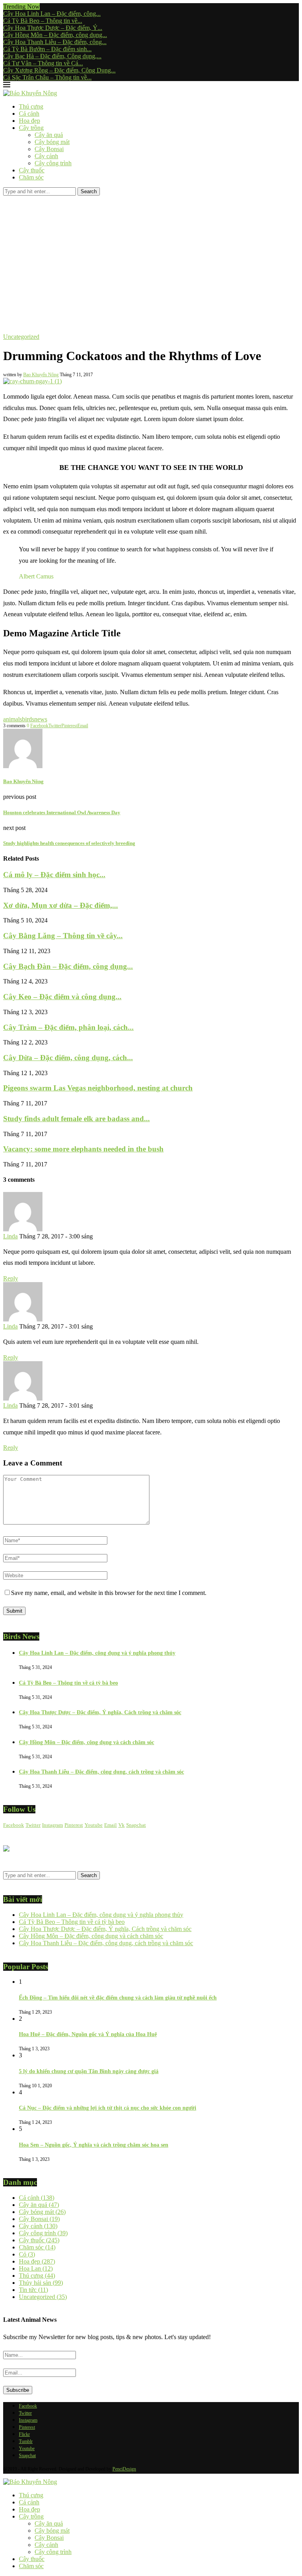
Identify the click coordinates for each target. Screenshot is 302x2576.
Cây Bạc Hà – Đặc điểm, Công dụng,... (52, 56)
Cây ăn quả (49, 135)
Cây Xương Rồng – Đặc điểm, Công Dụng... (59, 70)
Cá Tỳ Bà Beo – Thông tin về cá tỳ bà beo (68, 1683)
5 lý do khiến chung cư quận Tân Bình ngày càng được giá (89, 2071)
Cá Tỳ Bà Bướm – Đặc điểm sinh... (47, 49)
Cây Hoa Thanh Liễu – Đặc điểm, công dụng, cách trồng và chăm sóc (101, 1772)
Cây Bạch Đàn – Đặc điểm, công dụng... (68, 966)
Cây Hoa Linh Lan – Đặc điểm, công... (52, 14)
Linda (10, 1236)
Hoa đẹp (29, 121)
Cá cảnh (29, 114)
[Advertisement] (151, 255)
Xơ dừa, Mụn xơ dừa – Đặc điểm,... (61, 905)
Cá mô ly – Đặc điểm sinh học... (54, 875)
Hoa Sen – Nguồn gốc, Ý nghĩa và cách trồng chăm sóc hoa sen (94, 2145)
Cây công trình (53, 163)
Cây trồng (31, 128)
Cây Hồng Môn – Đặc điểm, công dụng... (55, 35)
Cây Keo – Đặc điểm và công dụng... (62, 997)
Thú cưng (31, 106)
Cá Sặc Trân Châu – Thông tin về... (47, 77)
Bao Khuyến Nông (41, 375)
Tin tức (33, 2290)
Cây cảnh (46, 156)
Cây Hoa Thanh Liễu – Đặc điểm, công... (55, 42)
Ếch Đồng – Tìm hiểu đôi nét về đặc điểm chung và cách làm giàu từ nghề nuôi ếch (118, 1998)
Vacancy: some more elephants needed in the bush (83, 1149)
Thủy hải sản (41, 2283)
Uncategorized (43, 2297)
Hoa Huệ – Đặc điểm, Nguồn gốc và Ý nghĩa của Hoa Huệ (88, 2034)
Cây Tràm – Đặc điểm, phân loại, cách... (68, 1027)
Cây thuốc (32, 170)
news (41, 719)
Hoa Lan (36, 2268)
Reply (11, 1278)
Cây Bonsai (49, 149)
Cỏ (27, 2254)
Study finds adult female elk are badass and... (76, 1119)
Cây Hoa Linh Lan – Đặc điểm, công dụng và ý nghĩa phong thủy (97, 1653)
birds (28, 719)
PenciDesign (124, 2469)
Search (89, 191)
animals (13, 719)
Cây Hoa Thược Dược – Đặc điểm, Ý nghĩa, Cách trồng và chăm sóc (100, 1712)
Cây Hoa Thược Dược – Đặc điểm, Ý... (53, 28)
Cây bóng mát (52, 142)
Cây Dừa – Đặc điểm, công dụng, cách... (68, 1058)
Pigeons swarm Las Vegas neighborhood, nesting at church (98, 1088)
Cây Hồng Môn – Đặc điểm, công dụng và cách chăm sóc (87, 1742)
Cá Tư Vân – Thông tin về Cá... (43, 63)
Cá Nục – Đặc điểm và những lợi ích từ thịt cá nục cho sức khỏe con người (108, 2108)
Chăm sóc (31, 177)
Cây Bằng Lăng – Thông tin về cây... (63, 936)
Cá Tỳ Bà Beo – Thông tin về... (43, 21)
